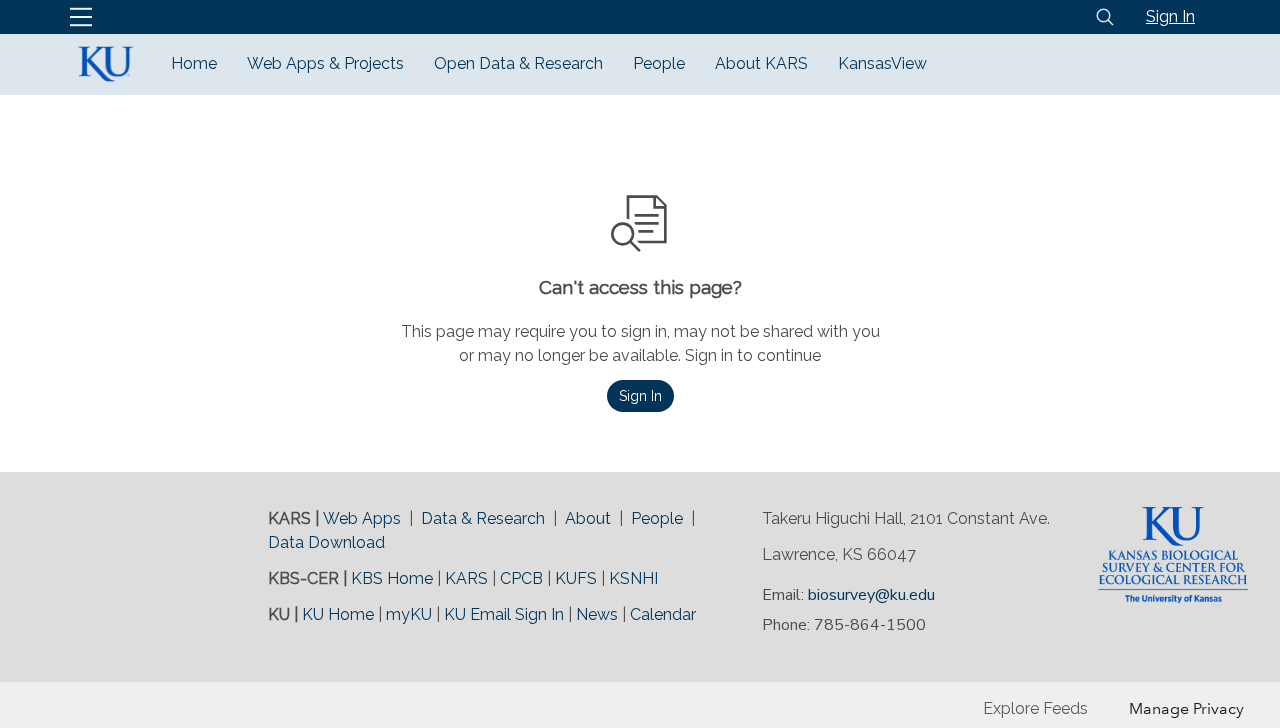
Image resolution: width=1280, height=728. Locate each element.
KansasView (882, 63)
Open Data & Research (518, 63)
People (659, 63)
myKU (409, 614)
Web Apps (362, 518)
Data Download (326, 542)
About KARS (761, 63)
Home (194, 63)
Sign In (1170, 16)
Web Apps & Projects (325, 63)
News (597, 614)
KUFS (576, 578)
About (588, 518)
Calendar (663, 614)
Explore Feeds (1035, 708)
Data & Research (483, 518)
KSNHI (633, 578)
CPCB (521, 578)
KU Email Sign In (504, 614)
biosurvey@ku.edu (871, 595)
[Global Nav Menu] (81, 17)
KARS (466, 578)
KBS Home (392, 578)
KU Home (338, 614)
